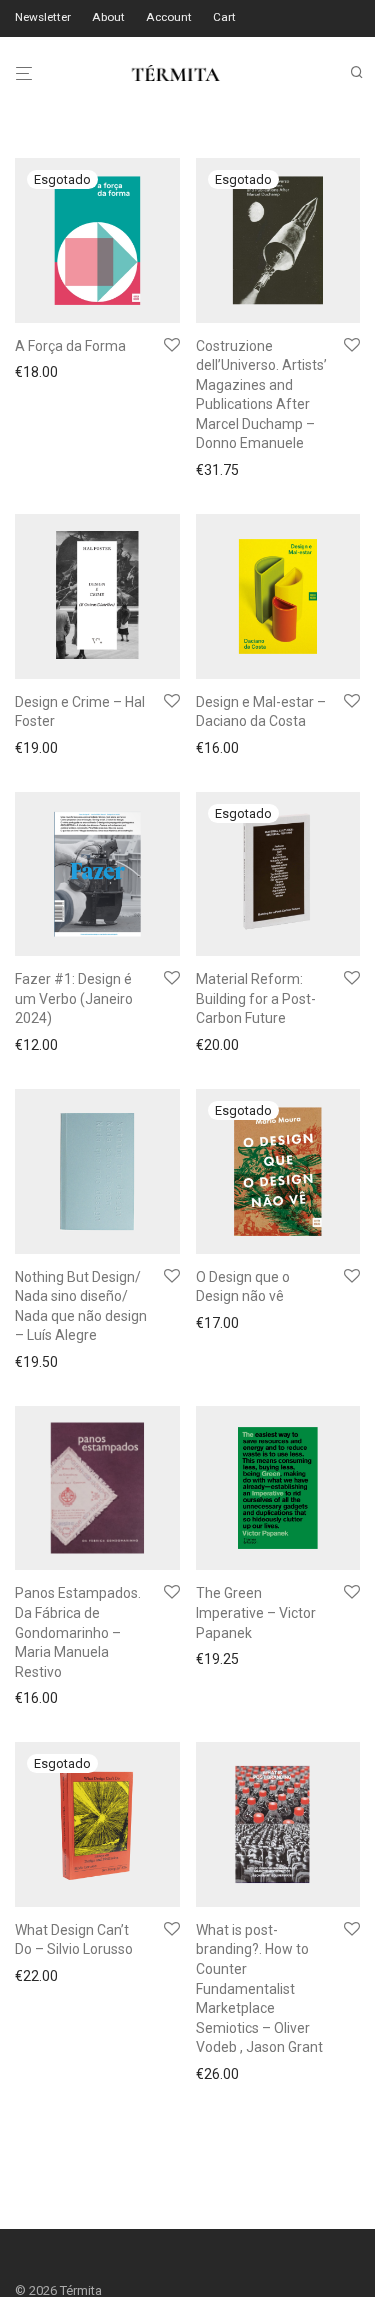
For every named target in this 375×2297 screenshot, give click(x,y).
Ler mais (36, 375)
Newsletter (43, 18)
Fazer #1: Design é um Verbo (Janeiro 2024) (74, 998)
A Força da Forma (70, 346)
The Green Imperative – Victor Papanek (256, 1612)
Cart (224, 18)
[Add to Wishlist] (172, 346)
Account (169, 18)
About (108, 18)
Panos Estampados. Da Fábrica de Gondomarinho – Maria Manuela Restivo (78, 1632)
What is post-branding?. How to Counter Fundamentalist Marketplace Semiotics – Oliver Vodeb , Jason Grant (259, 1989)
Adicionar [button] (39, 748)
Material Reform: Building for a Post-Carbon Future (256, 998)
